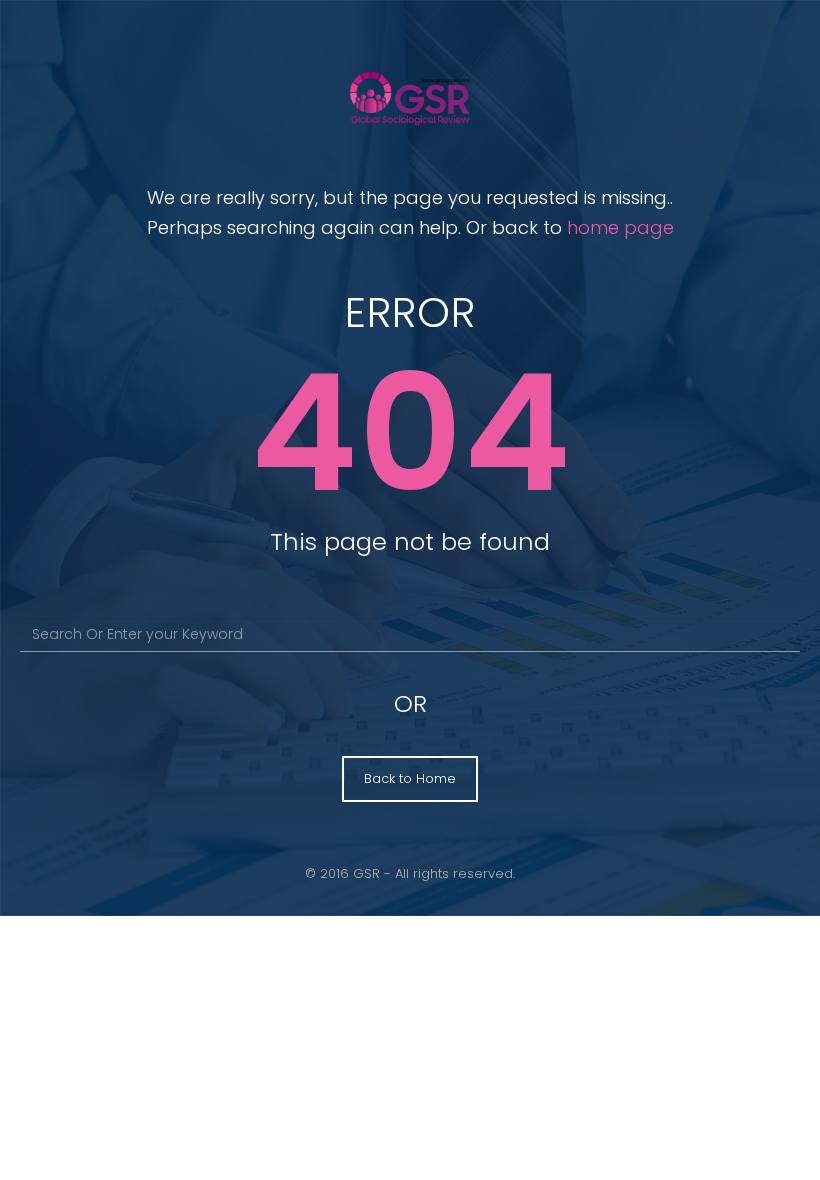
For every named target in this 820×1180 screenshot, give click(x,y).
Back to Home (410, 778)
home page (620, 227)
